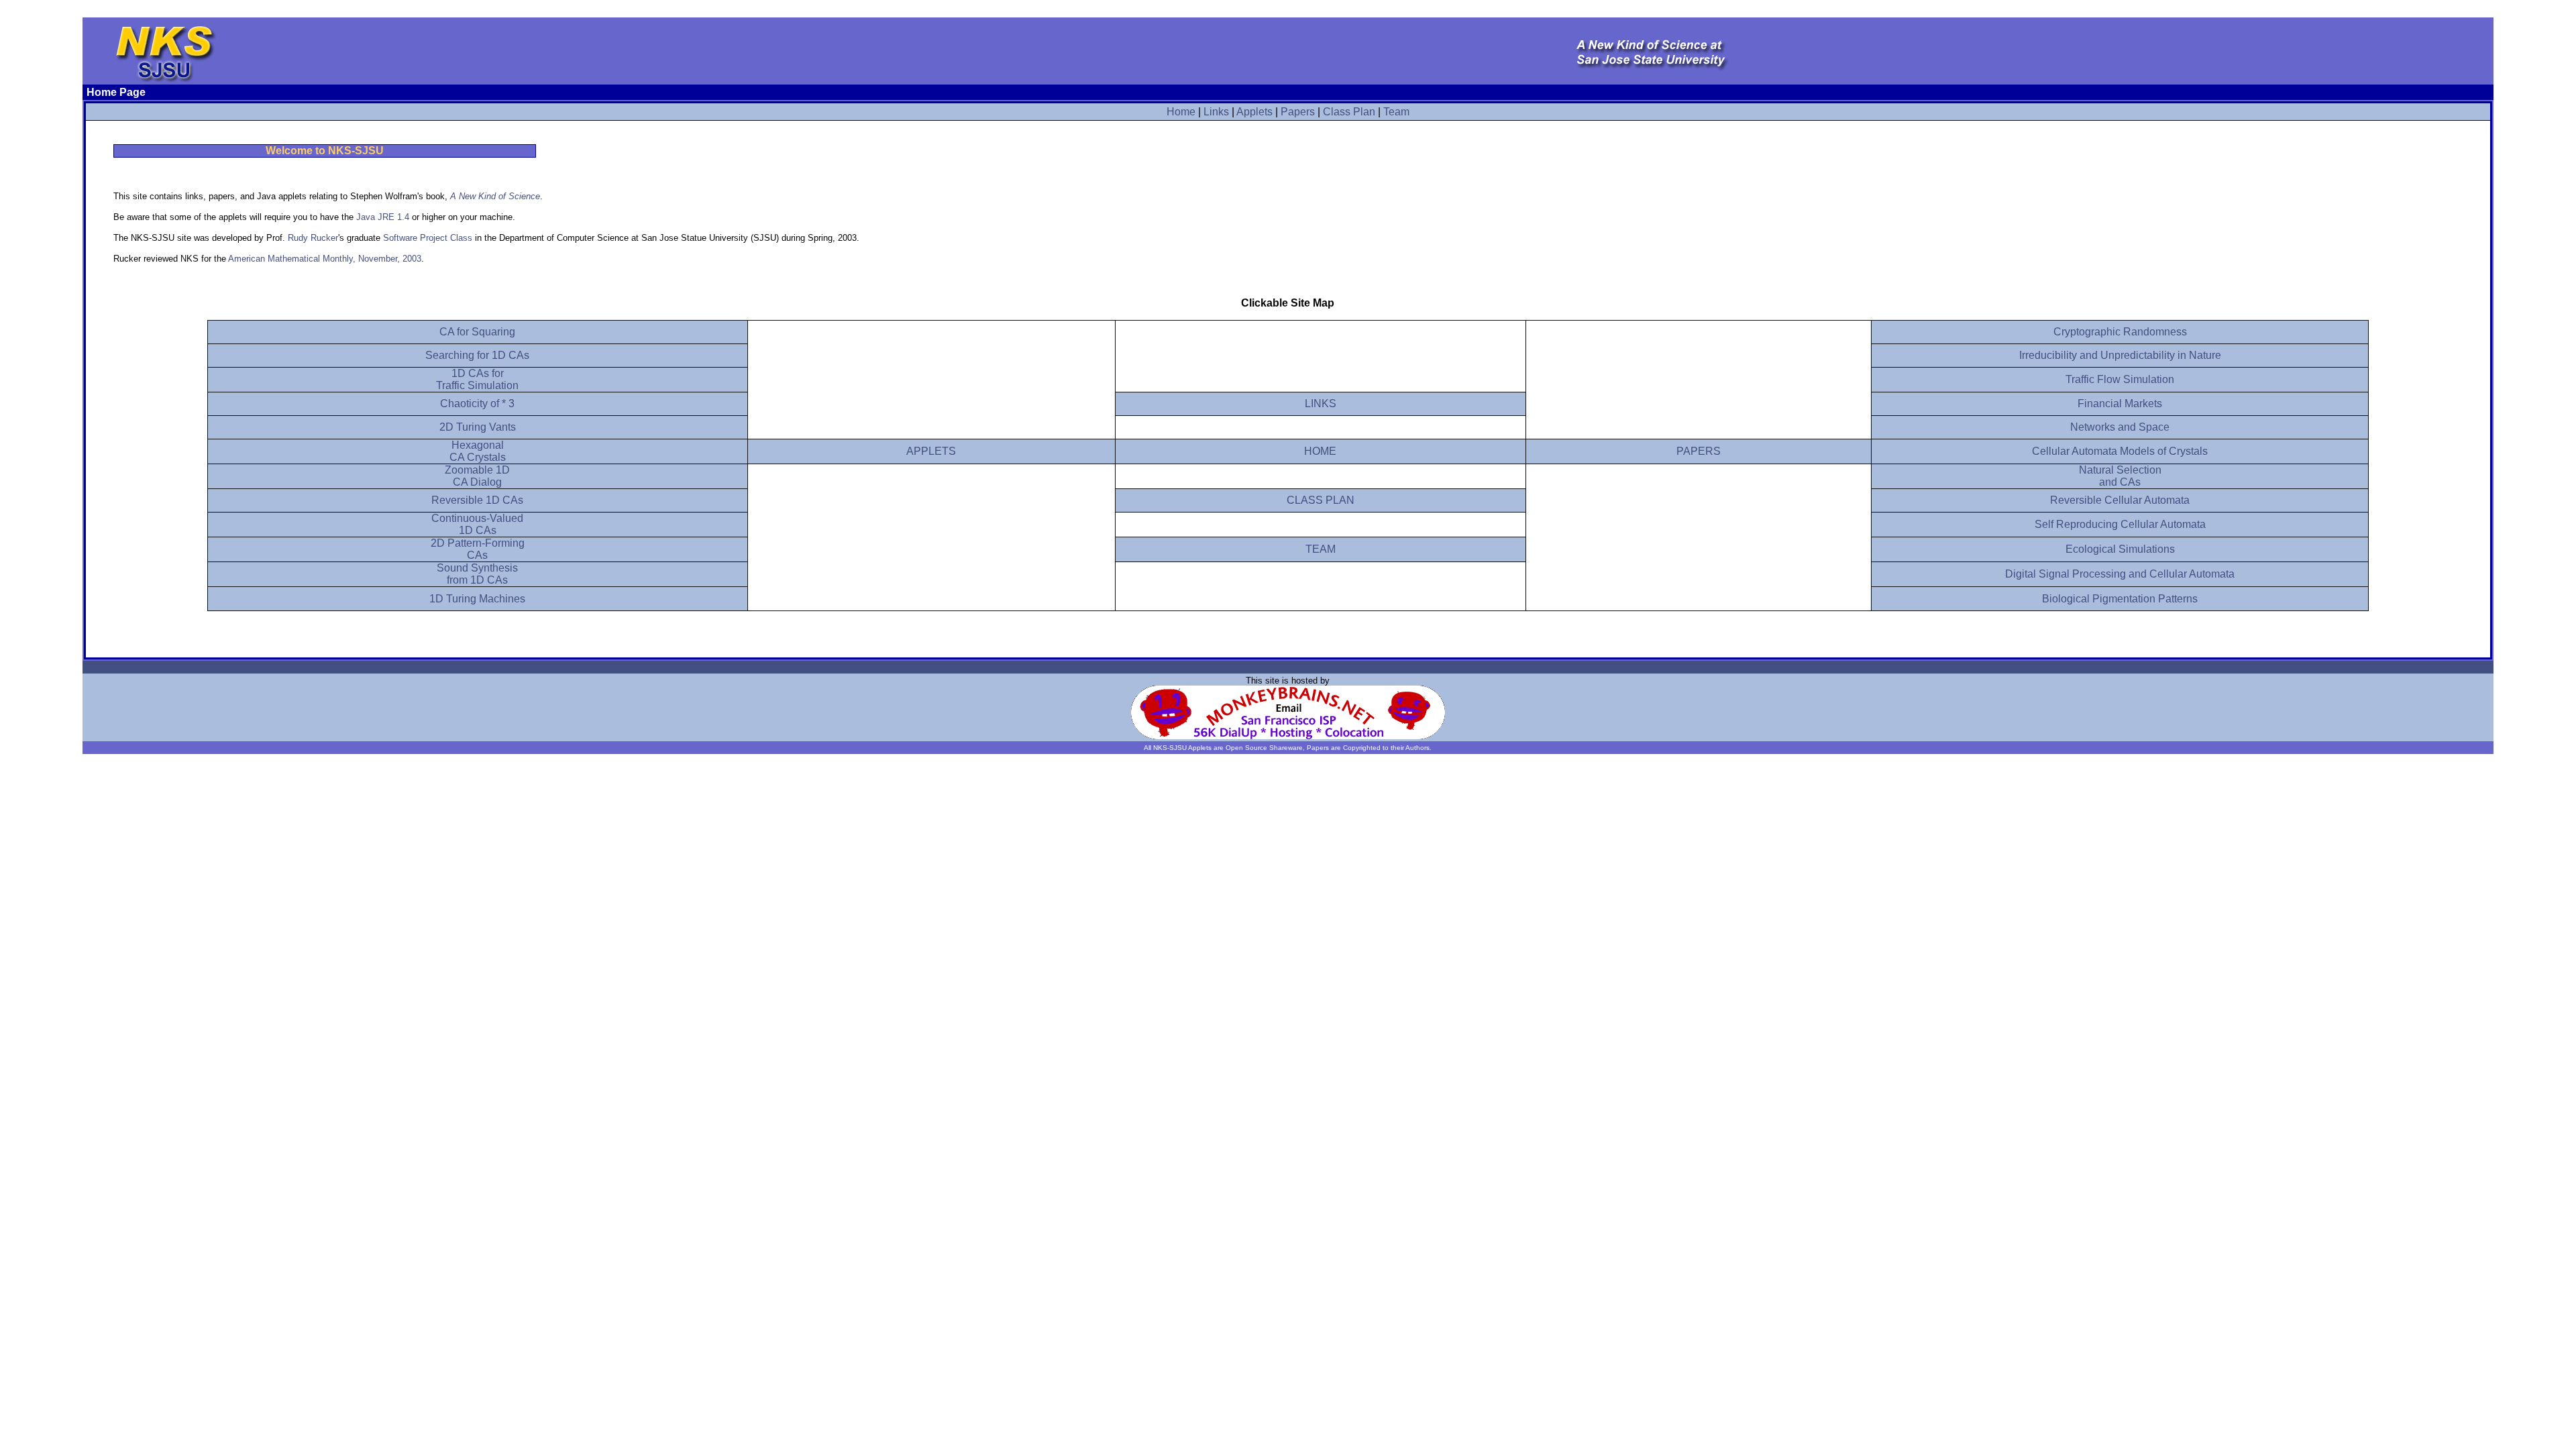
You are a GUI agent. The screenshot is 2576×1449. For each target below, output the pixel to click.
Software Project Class (428, 238)
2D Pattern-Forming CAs (478, 549)
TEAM (1321, 549)
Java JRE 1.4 (383, 217)
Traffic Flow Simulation (2120, 379)
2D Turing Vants (478, 427)
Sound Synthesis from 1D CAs (477, 574)
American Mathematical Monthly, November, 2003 (325, 259)
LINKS (1321, 404)
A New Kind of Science (495, 196)
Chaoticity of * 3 (477, 404)
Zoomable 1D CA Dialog (477, 476)
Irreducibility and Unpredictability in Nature (2120, 355)
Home (1181, 112)
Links (1216, 112)
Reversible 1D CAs (477, 500)
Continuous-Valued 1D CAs (477, 524)
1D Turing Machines (477, 599)
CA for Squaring (477, 332)
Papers (1298, 112)
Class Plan (1349, 112)
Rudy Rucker (313, 238)
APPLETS (931, 451)
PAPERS (1699, 451)
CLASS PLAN (1321, 500)
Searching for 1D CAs (477, 355)
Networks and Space (2120, 427)
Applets (1254, 112)
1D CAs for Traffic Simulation (477, 379)
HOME (1320, 451)
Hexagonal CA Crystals (478, 451)
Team (1396, 112)
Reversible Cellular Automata (2120, 500)
